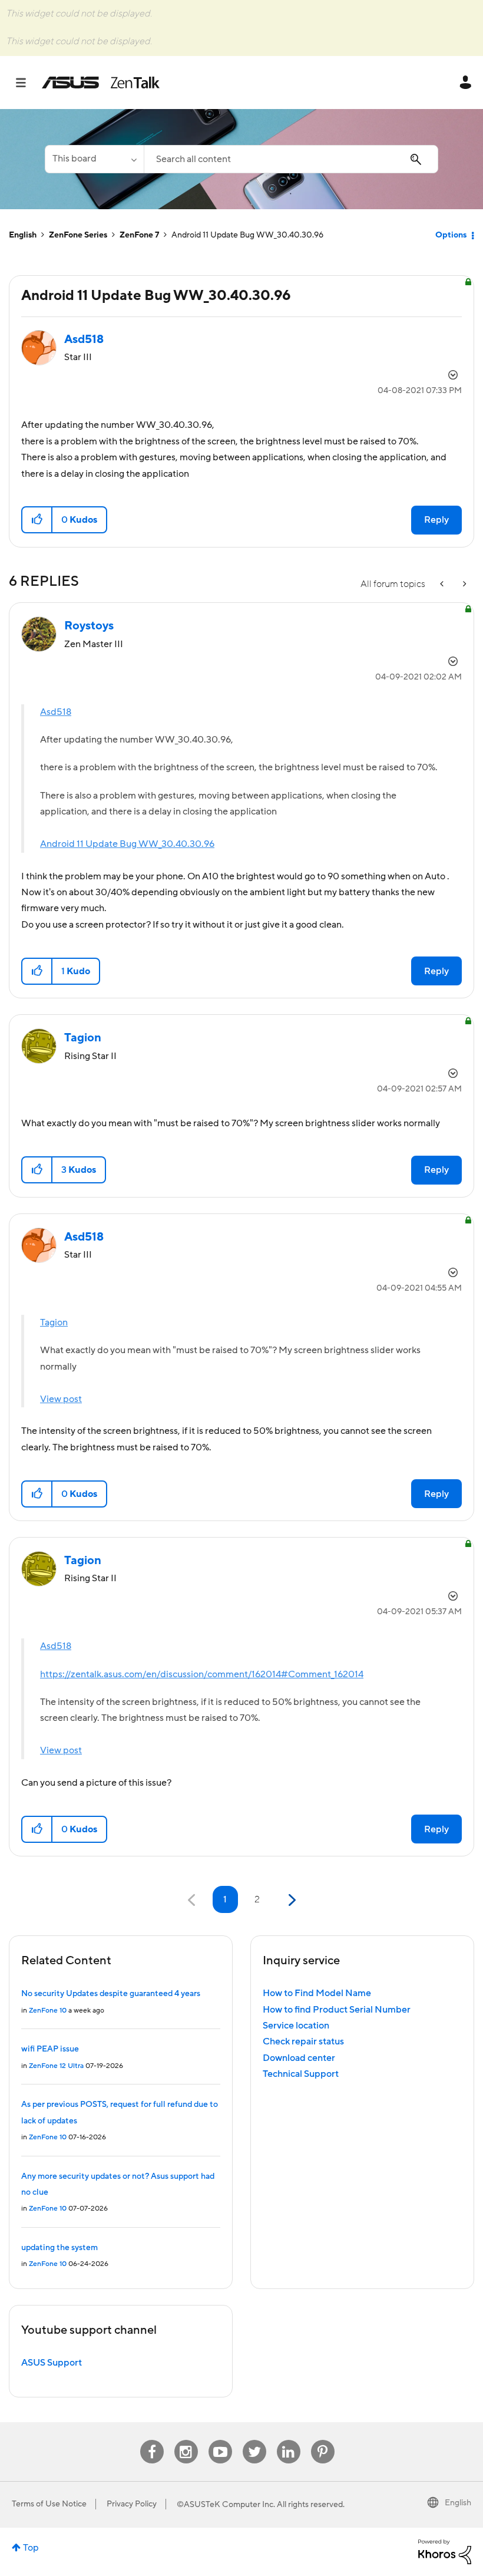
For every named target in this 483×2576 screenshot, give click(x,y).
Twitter (254, 2440)
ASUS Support (52, 2363)
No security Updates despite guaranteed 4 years (111, 1994)
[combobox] (291, 159)
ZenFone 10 (48, 2011)
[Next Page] (291, 1900)
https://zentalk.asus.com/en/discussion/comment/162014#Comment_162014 (202, 1674)
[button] (37, 520)
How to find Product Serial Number (337, 2010)
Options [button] (451, 235)
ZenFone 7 (139, 235)
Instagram (186, 2440)
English (23, 235)
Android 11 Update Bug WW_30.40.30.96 (127, 844)
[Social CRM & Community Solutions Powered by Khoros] (445, 2551)
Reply (436, 520)
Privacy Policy (132, 2504)
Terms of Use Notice (49, 2504)
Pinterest (323, 2440)
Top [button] (31, 2548)
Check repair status (303, 2041)
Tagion (54, 1322)
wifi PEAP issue (50, 2049)
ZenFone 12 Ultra (56, 2066)
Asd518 (56, 712)
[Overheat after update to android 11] (464, 584)
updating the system (59, 2248)
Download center (299, 2058)
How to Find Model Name (317, 1993)
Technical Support (301, 2074)
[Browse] (27, 83)
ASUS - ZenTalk (101, 83)
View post (61, 1399)
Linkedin (289, 2440)
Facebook (152, 2440)
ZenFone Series (78, 235)
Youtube (220, 2440)
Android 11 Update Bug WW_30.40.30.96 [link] (247, 235)
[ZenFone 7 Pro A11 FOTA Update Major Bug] (443, 584)
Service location (296, 2026)
